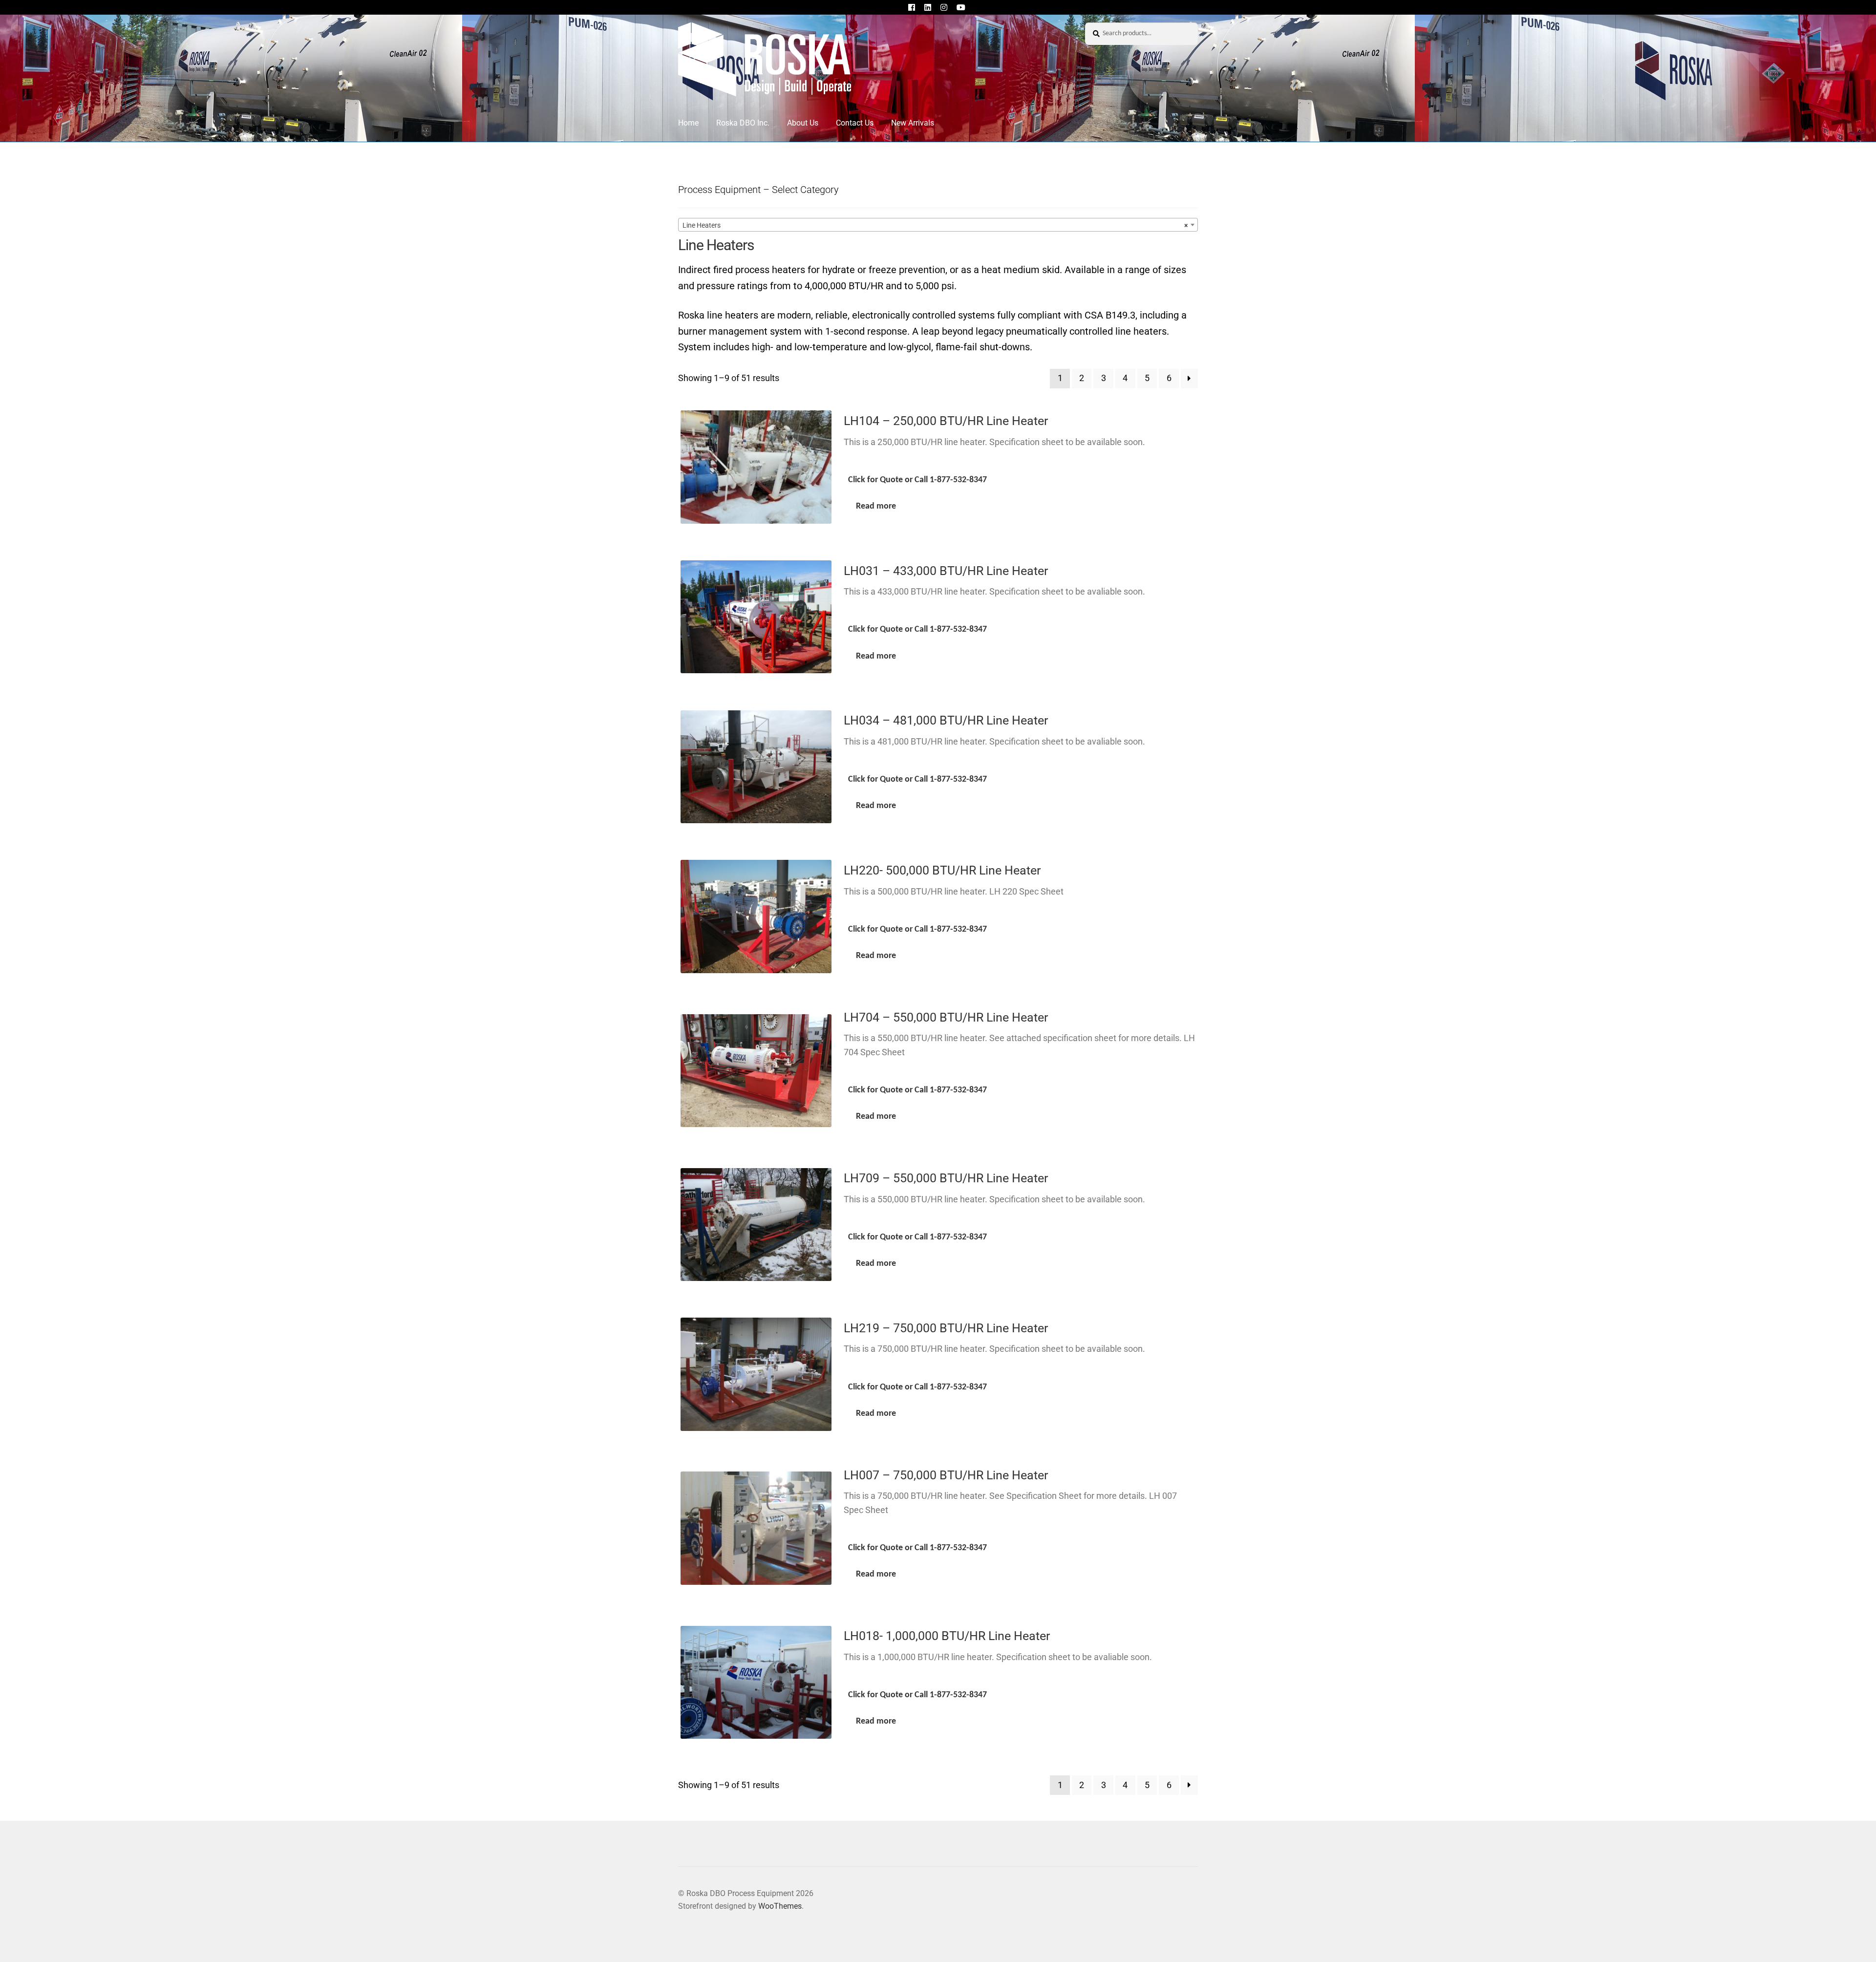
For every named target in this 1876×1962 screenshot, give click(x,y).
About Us (803, 123)
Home (688, 123)
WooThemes (780, 1906)
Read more (876, 506)
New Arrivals (913, 123)
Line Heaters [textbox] (935, 225)
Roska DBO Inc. (743, 123)
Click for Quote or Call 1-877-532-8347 (917, 480)
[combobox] (938, 225)
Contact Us (855, 123)
